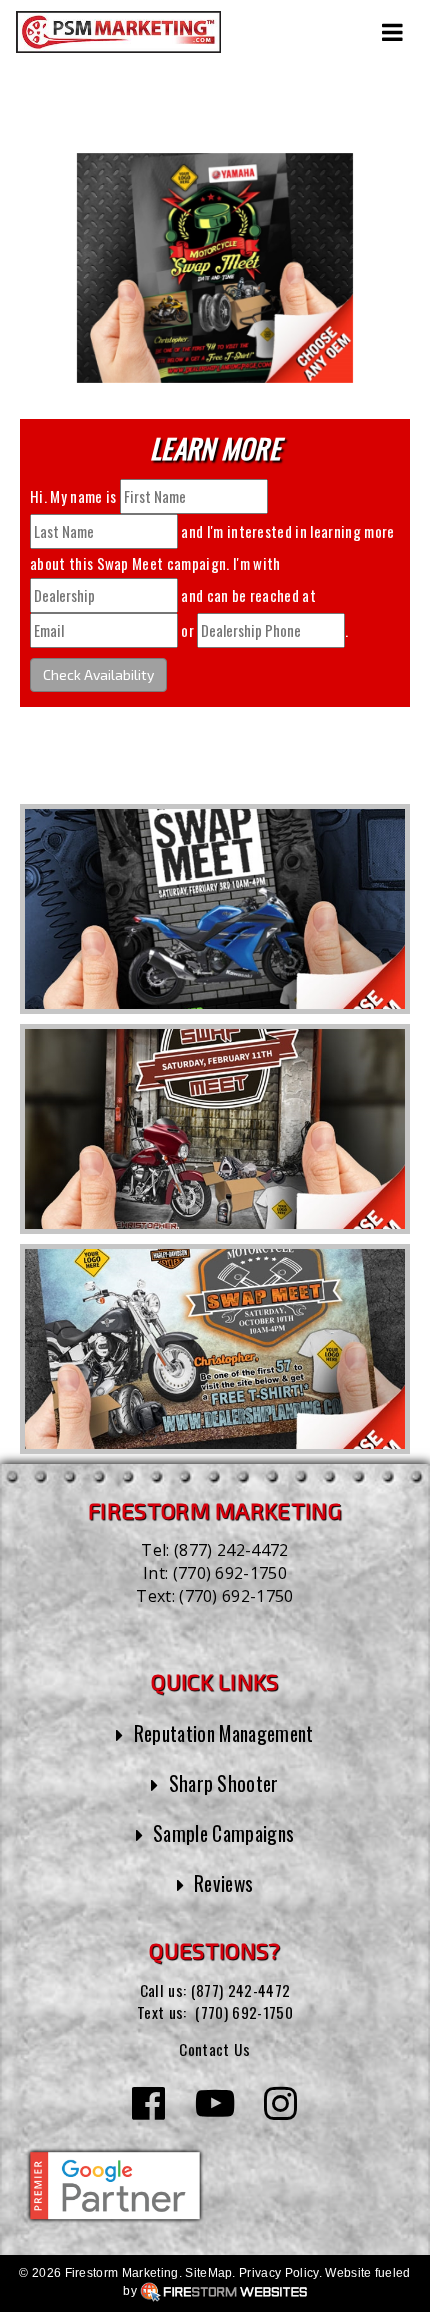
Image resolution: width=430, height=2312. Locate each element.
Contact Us (214, 2049)
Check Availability (98, 674)
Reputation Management (224, 1733)
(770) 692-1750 (230, 1573)
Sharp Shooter (224, 1783)
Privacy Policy (278, 2273)
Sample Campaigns (223, 1833)
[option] (215, 909)
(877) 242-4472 (231, 1550)
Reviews (223, 1883)
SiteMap (208, 2273)
